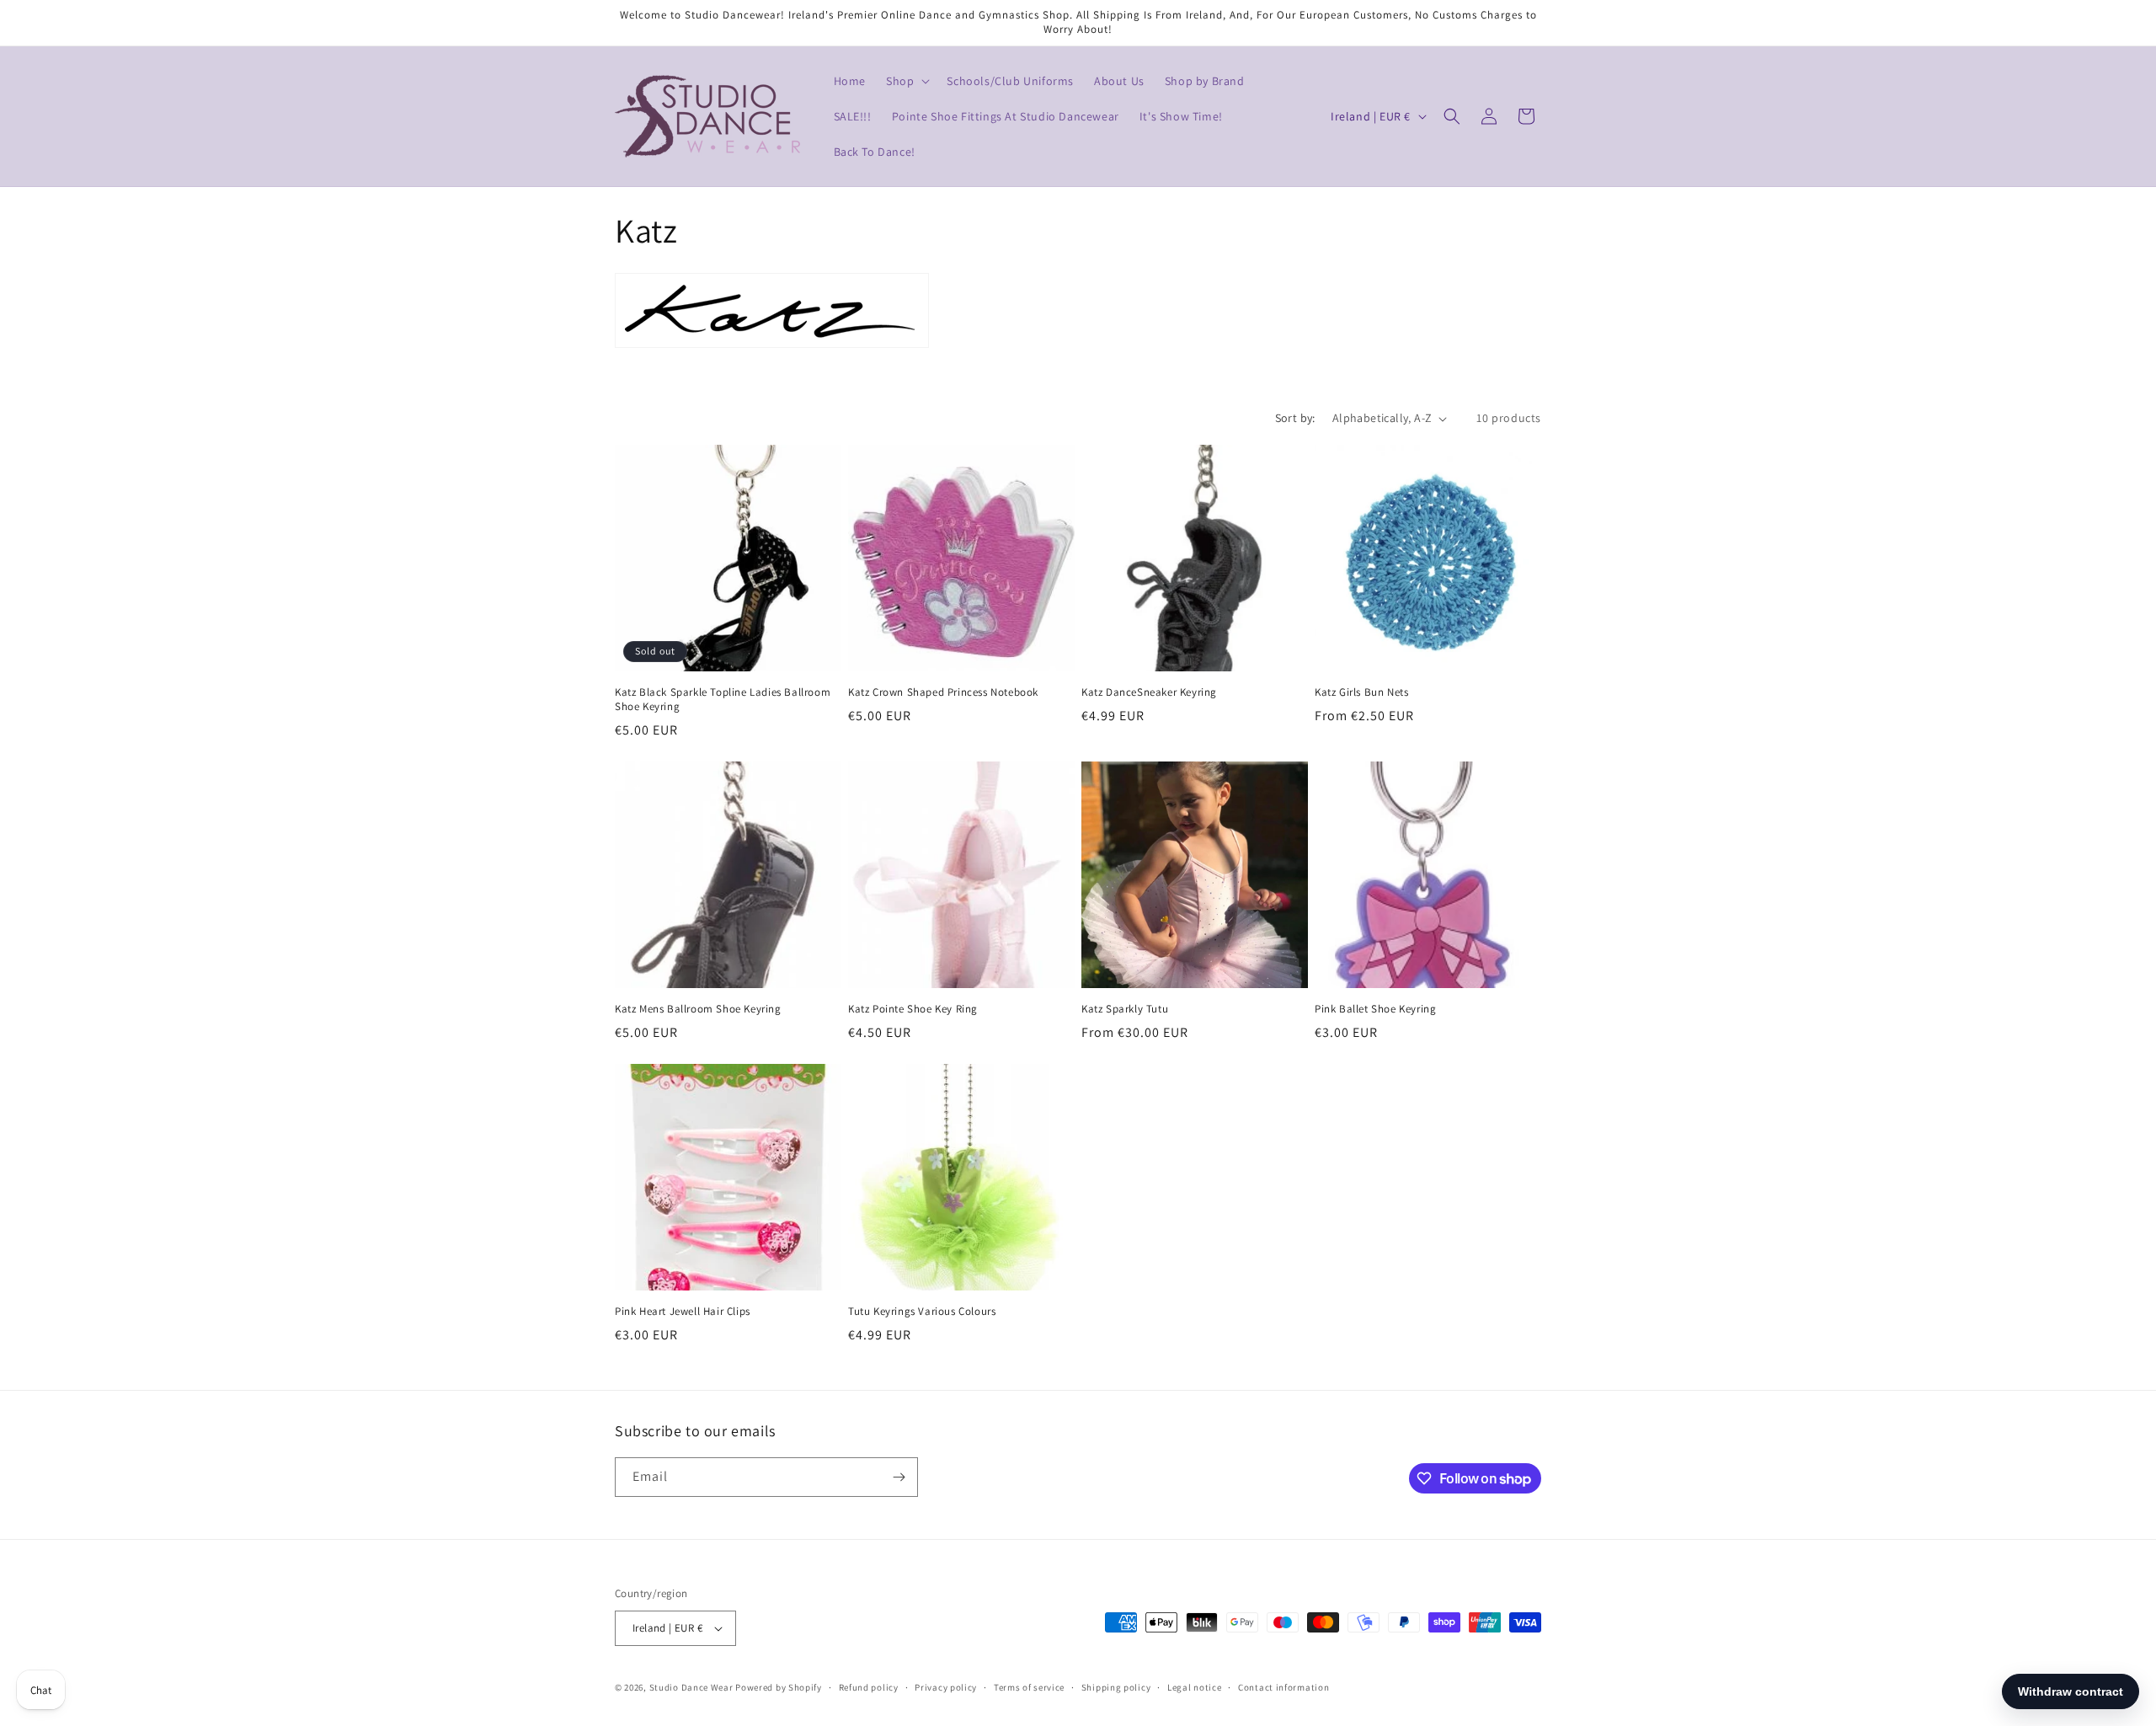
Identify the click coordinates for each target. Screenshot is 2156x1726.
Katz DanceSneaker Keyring (1149, 692)
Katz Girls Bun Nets (1361, 692)
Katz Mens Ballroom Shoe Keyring (698, 1009)
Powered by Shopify (779, 1687)
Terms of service (1029, 1687)
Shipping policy (1116, 1687)
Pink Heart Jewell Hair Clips (683, 1312)
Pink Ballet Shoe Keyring (1375, 1009)
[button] (906, 81)
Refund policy (869, 1687)
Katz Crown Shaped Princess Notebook (943, 692)
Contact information (1283, 1687)
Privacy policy (946, 1687)
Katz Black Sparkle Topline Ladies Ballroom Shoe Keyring (723, 700)
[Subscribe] (899, 1477)
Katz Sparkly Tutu (1125, 1009)
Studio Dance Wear (691, 1687)
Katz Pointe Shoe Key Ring (913, 1009)
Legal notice (1194, 1687)
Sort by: (1295, 418)
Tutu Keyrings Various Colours (922, 1312)
